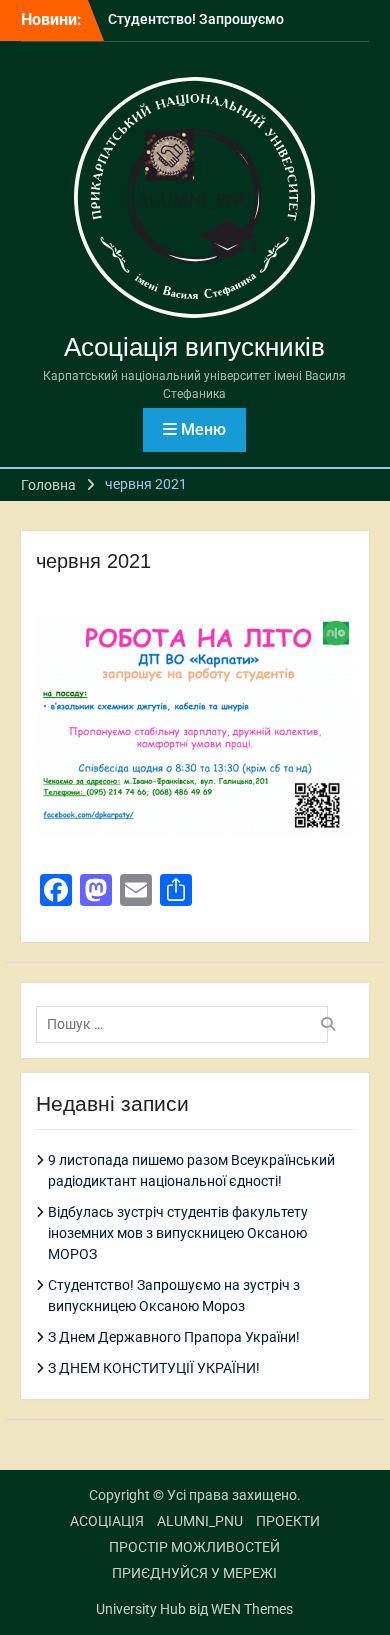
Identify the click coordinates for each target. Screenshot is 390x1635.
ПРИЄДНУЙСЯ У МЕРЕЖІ (194, 1573)
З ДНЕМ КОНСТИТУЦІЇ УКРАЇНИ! (154, 1368)
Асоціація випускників (194, 347)
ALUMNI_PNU (200, 1521)
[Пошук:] (187, 1024)
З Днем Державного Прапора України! (174, 1337)
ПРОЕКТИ (288, 1521)
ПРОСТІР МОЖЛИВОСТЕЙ (194, 1547)
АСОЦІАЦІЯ (107, 1521)
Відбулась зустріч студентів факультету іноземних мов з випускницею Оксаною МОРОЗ (178, 1233)
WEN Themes (252, 1609)
